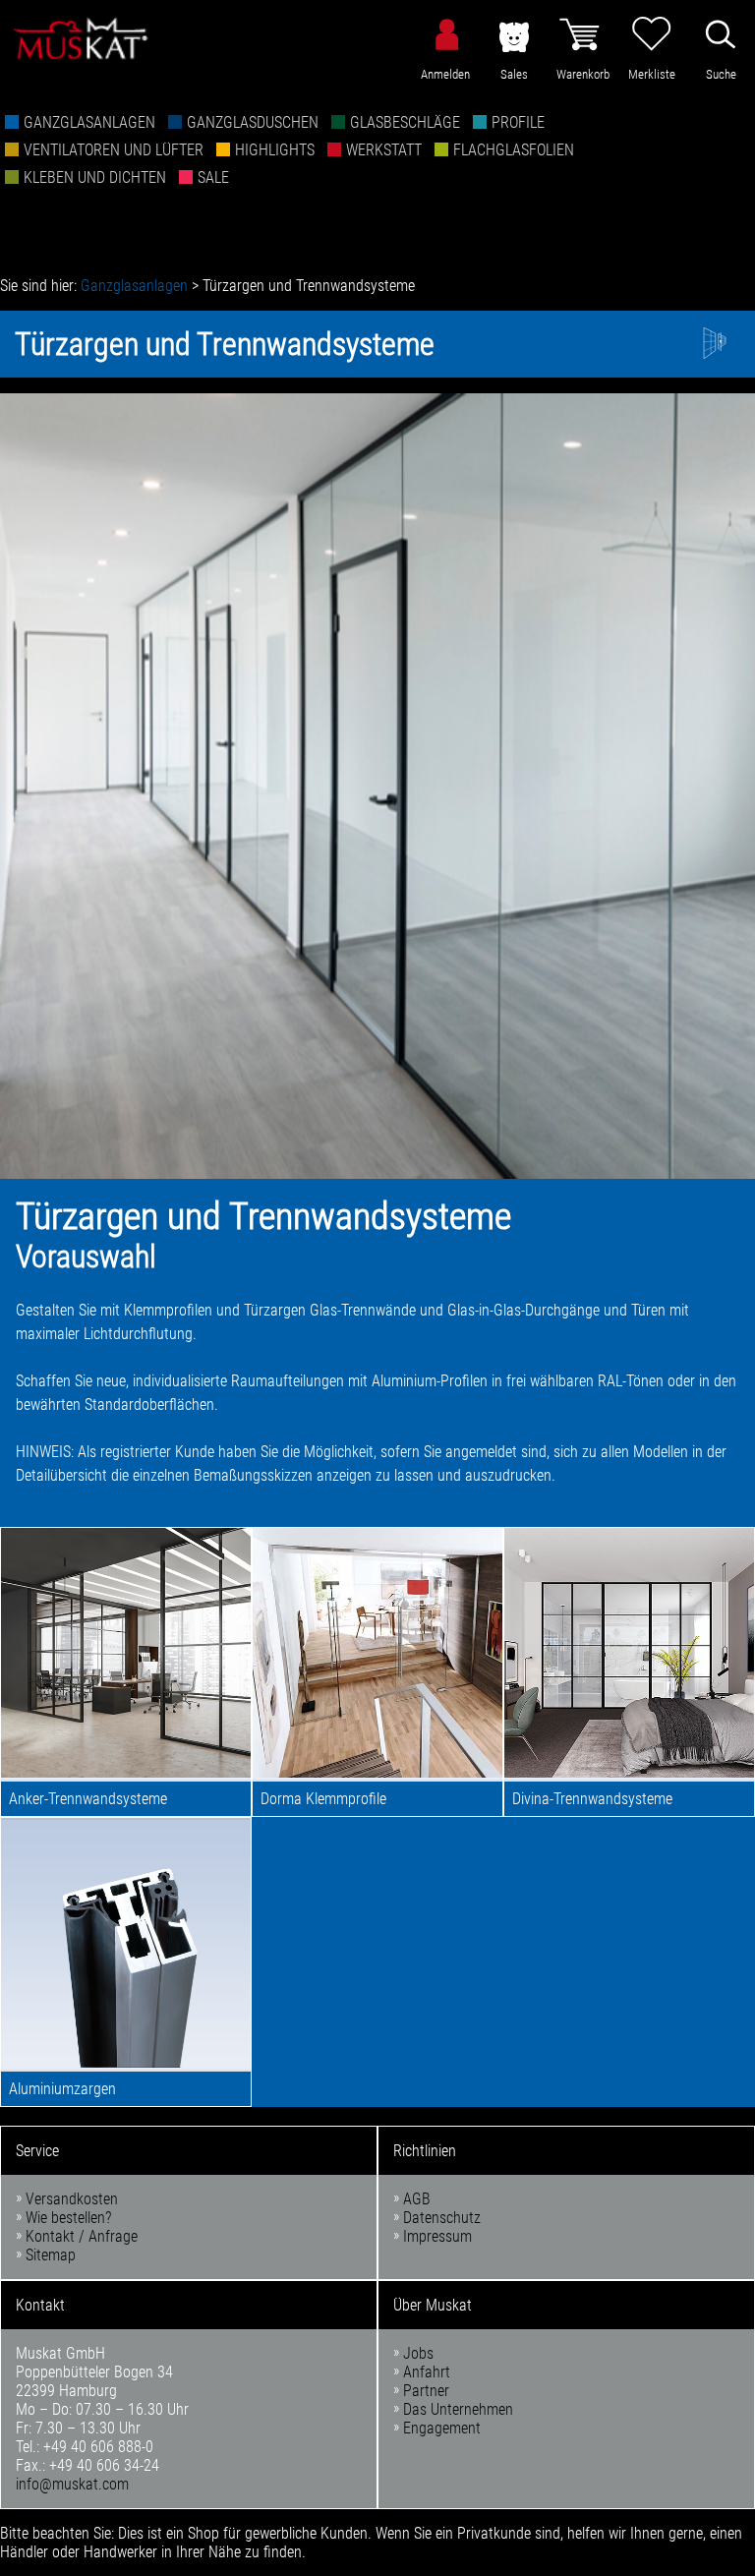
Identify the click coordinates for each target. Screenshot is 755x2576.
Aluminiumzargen (62, 2089)
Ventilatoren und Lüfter (114, 150)
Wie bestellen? (68, 2218)
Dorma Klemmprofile (323, 1799)
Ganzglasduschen (253, 122)
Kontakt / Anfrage (82, 2236)
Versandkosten (72, 2199)
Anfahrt (427, 2372)
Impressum (437, 2236)
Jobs (418, 2353)
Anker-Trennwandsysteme (88, 1799)
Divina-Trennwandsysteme (592, 1799)
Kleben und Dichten (95, 177)
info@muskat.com (72, 2484)
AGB (417, 2199)
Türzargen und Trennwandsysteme (309, 286)
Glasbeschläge (405, 122)
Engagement (442, 2428)
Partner (426, 2391)
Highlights (275, 150)
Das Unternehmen (458, 2409)
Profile (518, 122)
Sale (213, 177)
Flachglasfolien (514, 150)
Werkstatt (384, 150)
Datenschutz (442, 2218)
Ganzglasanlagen (89, 122)
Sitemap (51, 2255)
